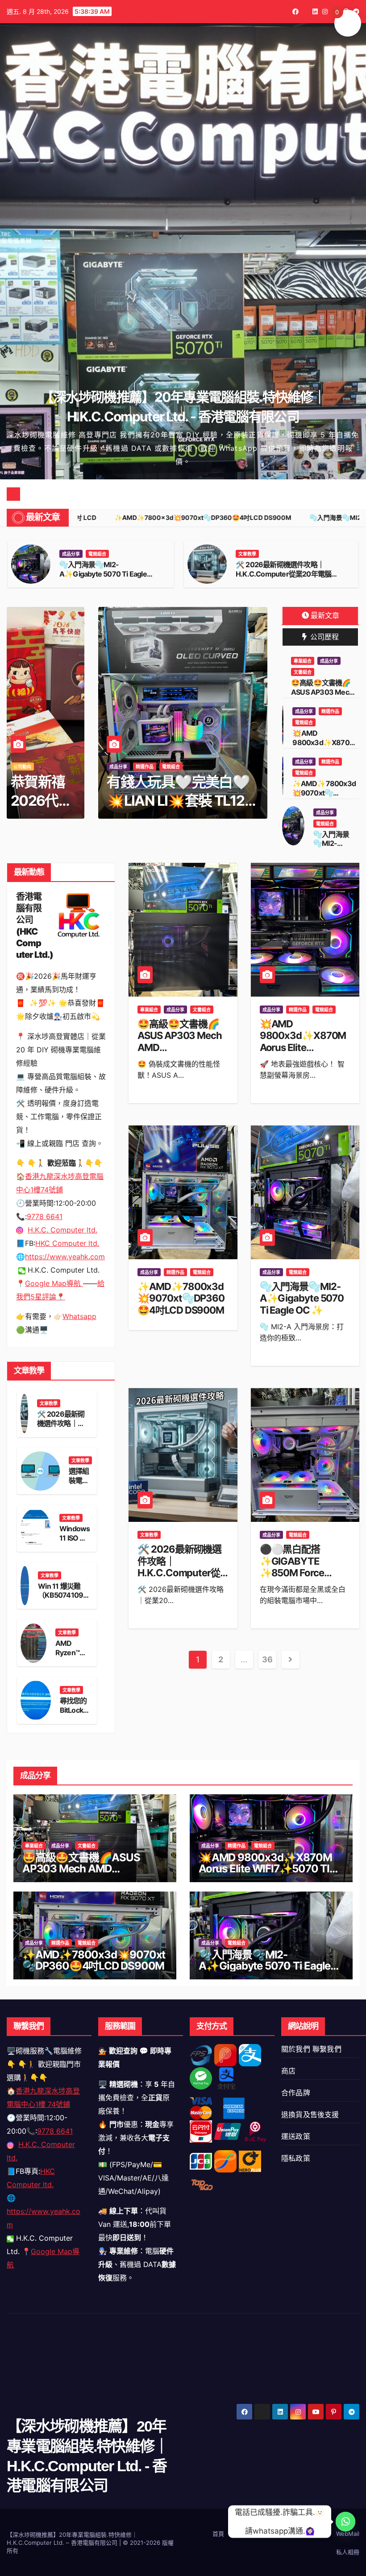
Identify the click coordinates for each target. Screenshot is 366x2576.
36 (267, 1659)
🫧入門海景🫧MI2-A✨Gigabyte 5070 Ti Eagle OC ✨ (279, 574)
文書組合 (303, 672)
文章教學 (49, 1403)
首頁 (218, 2534)
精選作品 (97, 554)
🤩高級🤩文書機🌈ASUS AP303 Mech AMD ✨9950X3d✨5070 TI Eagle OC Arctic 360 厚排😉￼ (182, 1053)
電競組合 (124, 554)
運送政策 (296, 2136)
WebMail (348, 2534)
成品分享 (71, 554)
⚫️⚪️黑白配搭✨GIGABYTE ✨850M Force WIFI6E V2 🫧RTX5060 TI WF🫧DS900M (301, 1579)
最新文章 (325, 615)
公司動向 (22, 767)
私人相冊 (348, 2552)
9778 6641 (55, 2131)
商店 (288, 2071)
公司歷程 (324, 637)
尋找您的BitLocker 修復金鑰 (75, 1710)
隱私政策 (296, 2158)
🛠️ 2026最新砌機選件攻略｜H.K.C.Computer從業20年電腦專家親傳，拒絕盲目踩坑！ (179, 1573)
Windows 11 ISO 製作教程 (75, 1538)
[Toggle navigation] (190, 494)
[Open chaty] (345, 2522)
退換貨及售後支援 (310, 2114)
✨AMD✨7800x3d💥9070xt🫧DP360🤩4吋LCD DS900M (107, 569)
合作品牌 (296, 2093)
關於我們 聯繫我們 (311, 2049)
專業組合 (303, 661)
